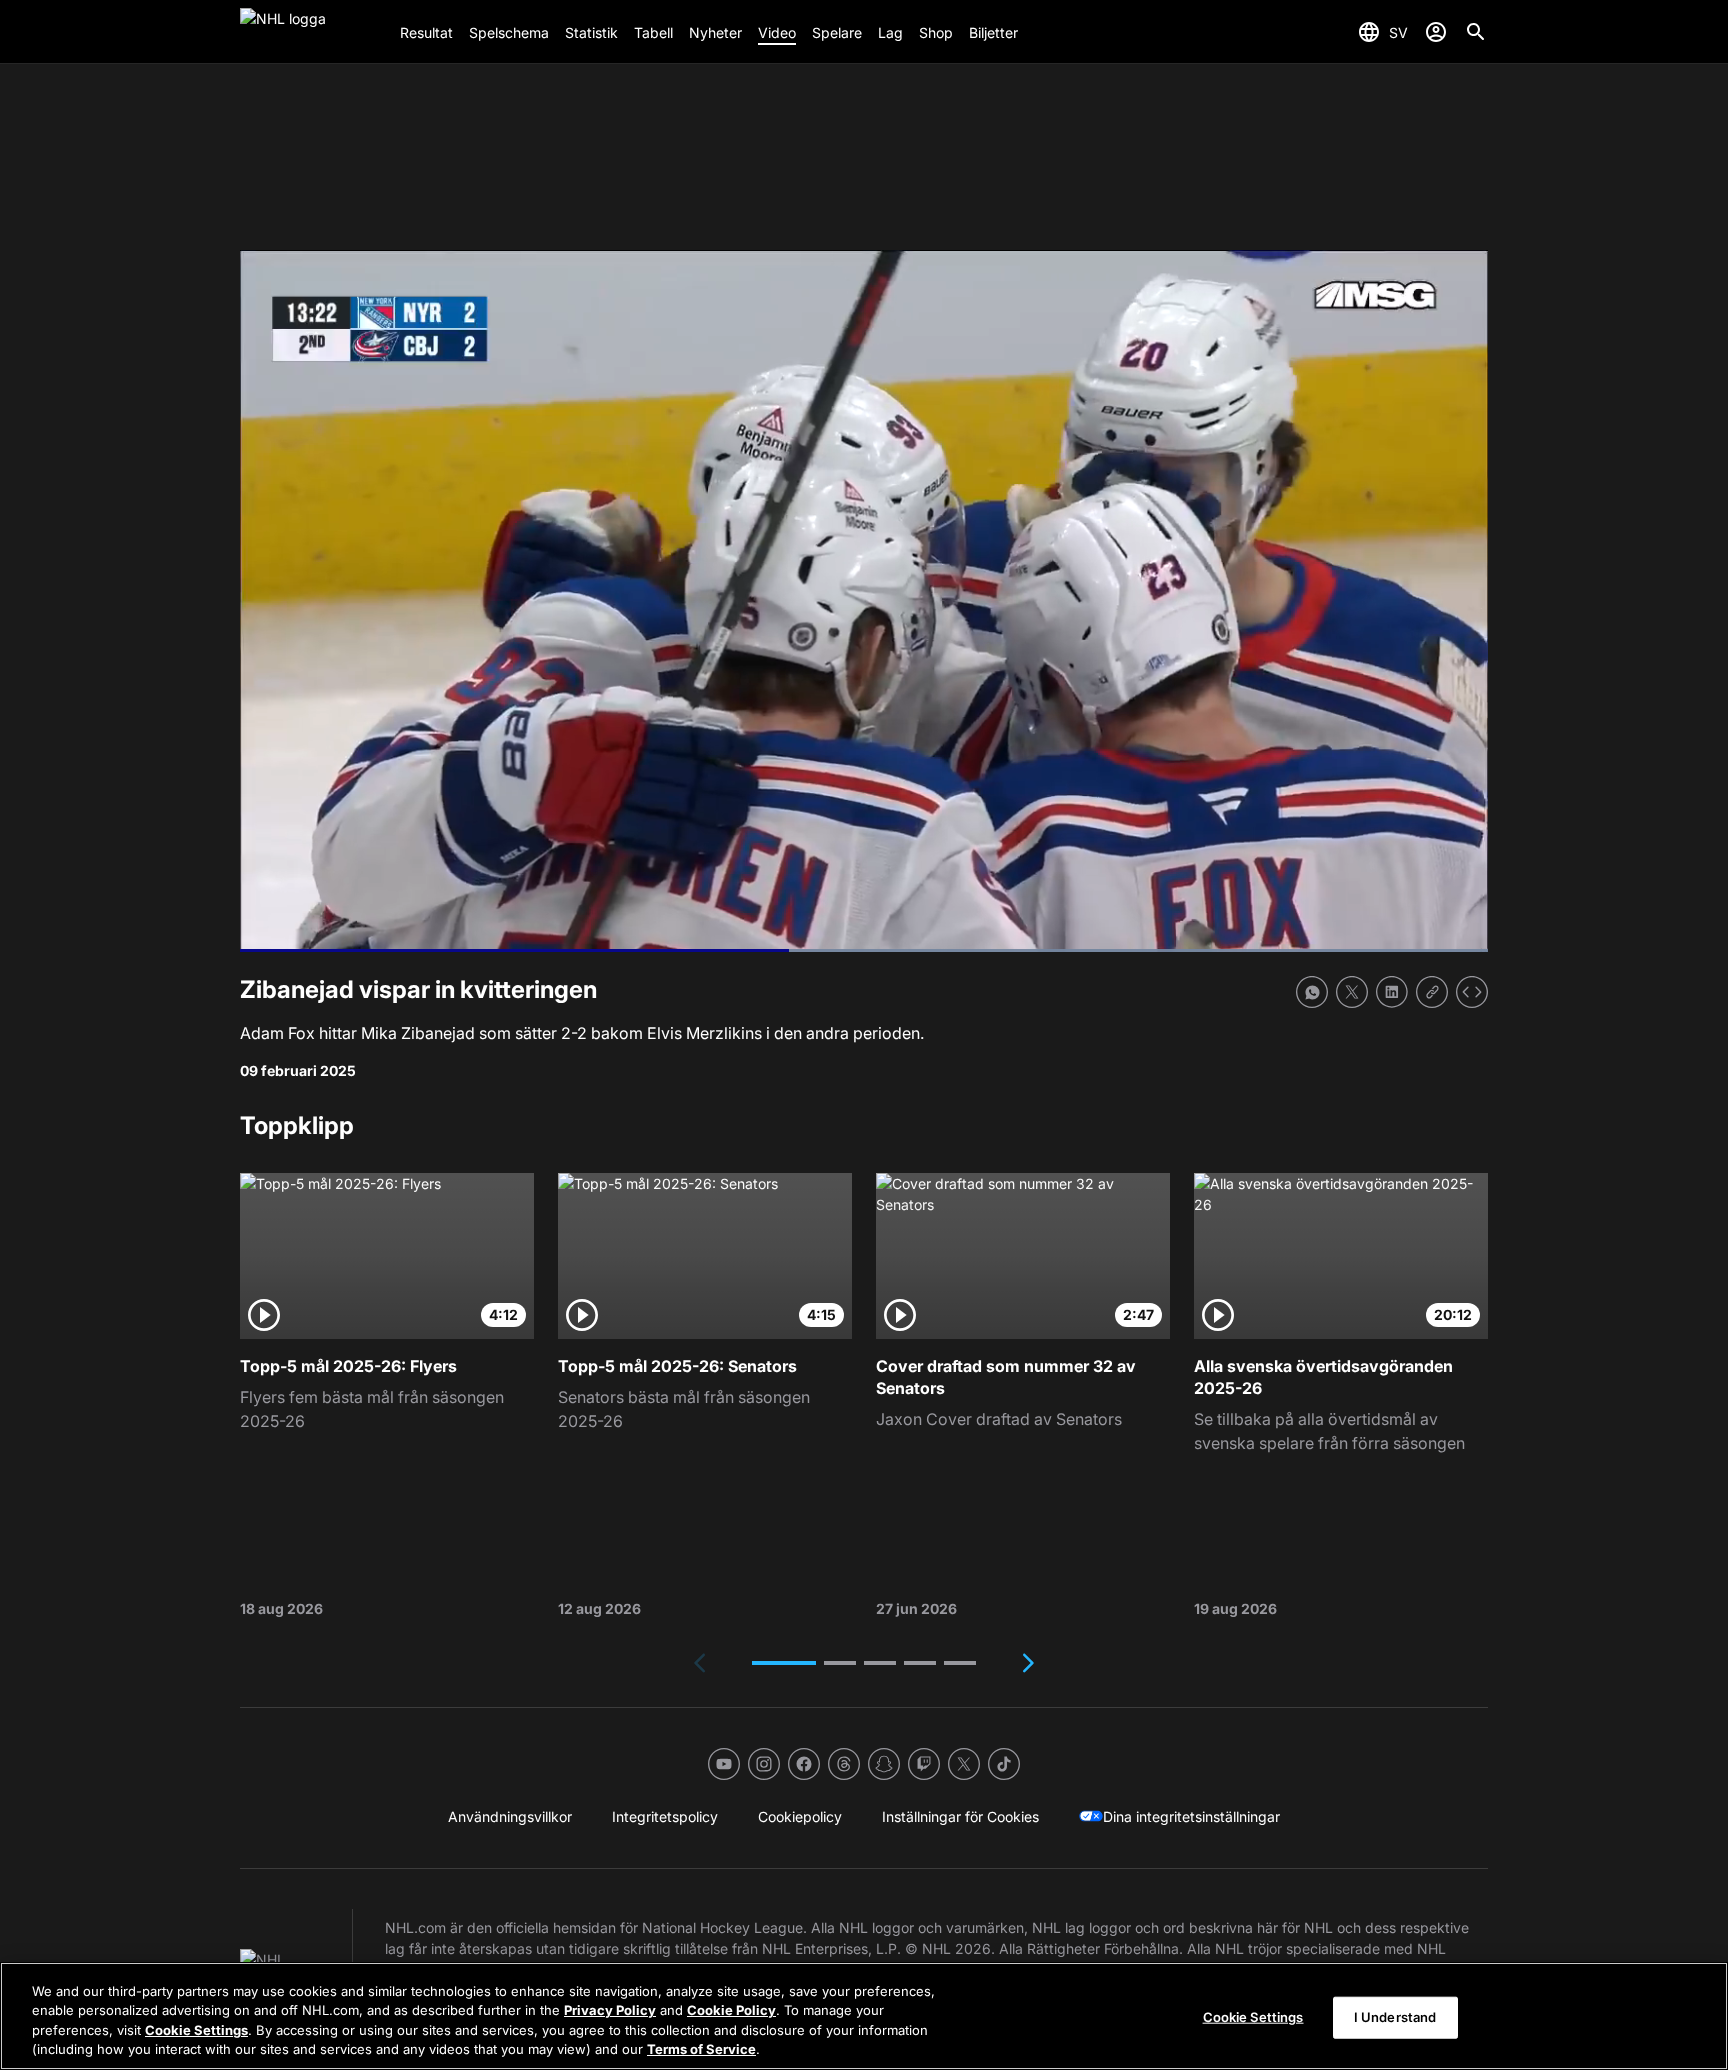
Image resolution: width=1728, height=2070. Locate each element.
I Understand (1395, 2017)
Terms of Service (701, 2049)
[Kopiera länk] (1432, 992)
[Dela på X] (1352, 992)
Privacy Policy (610, 2010)
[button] (784, 1663)
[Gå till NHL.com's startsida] (312, 32)
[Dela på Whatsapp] (1312, 992)
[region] (864, 2016)
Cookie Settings (196, 2030)
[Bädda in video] (1472, 992)
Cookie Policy (731, 2010)
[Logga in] (1436, 32)
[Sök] (1476, 32)
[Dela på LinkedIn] (1392, 992)
